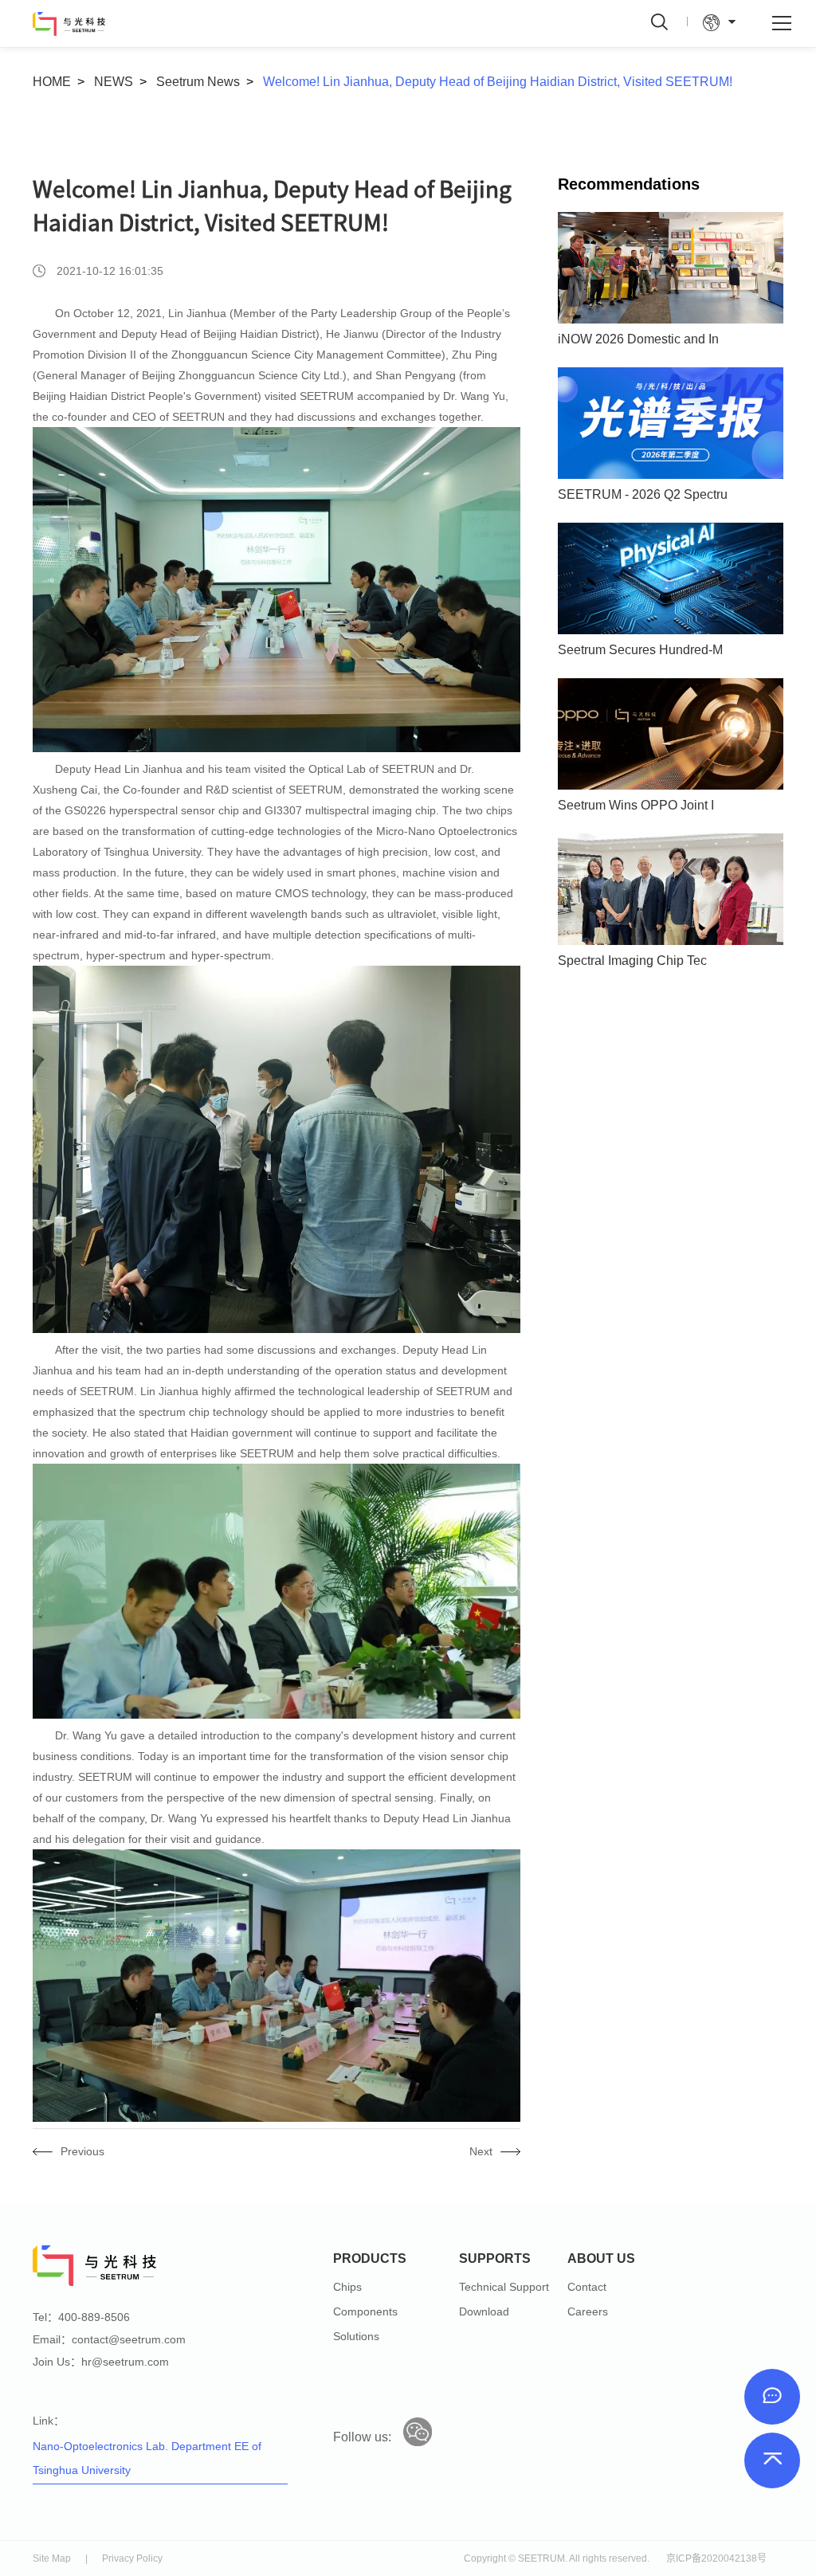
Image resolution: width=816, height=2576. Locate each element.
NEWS (114, 82)
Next (481, 2151)
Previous (82, 2151)
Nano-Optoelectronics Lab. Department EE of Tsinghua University (147, 2458)
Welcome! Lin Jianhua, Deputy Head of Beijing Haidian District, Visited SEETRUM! (498, 82)
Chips (347, 2287)
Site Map (52, 2558)
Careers (588, 2311)
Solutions (356, 2336)
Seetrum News (198, 82)
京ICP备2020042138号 (716, 2558)
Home (52, 82)
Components (365, 2311)
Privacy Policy (132, 2558)
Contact (587, 2287)
